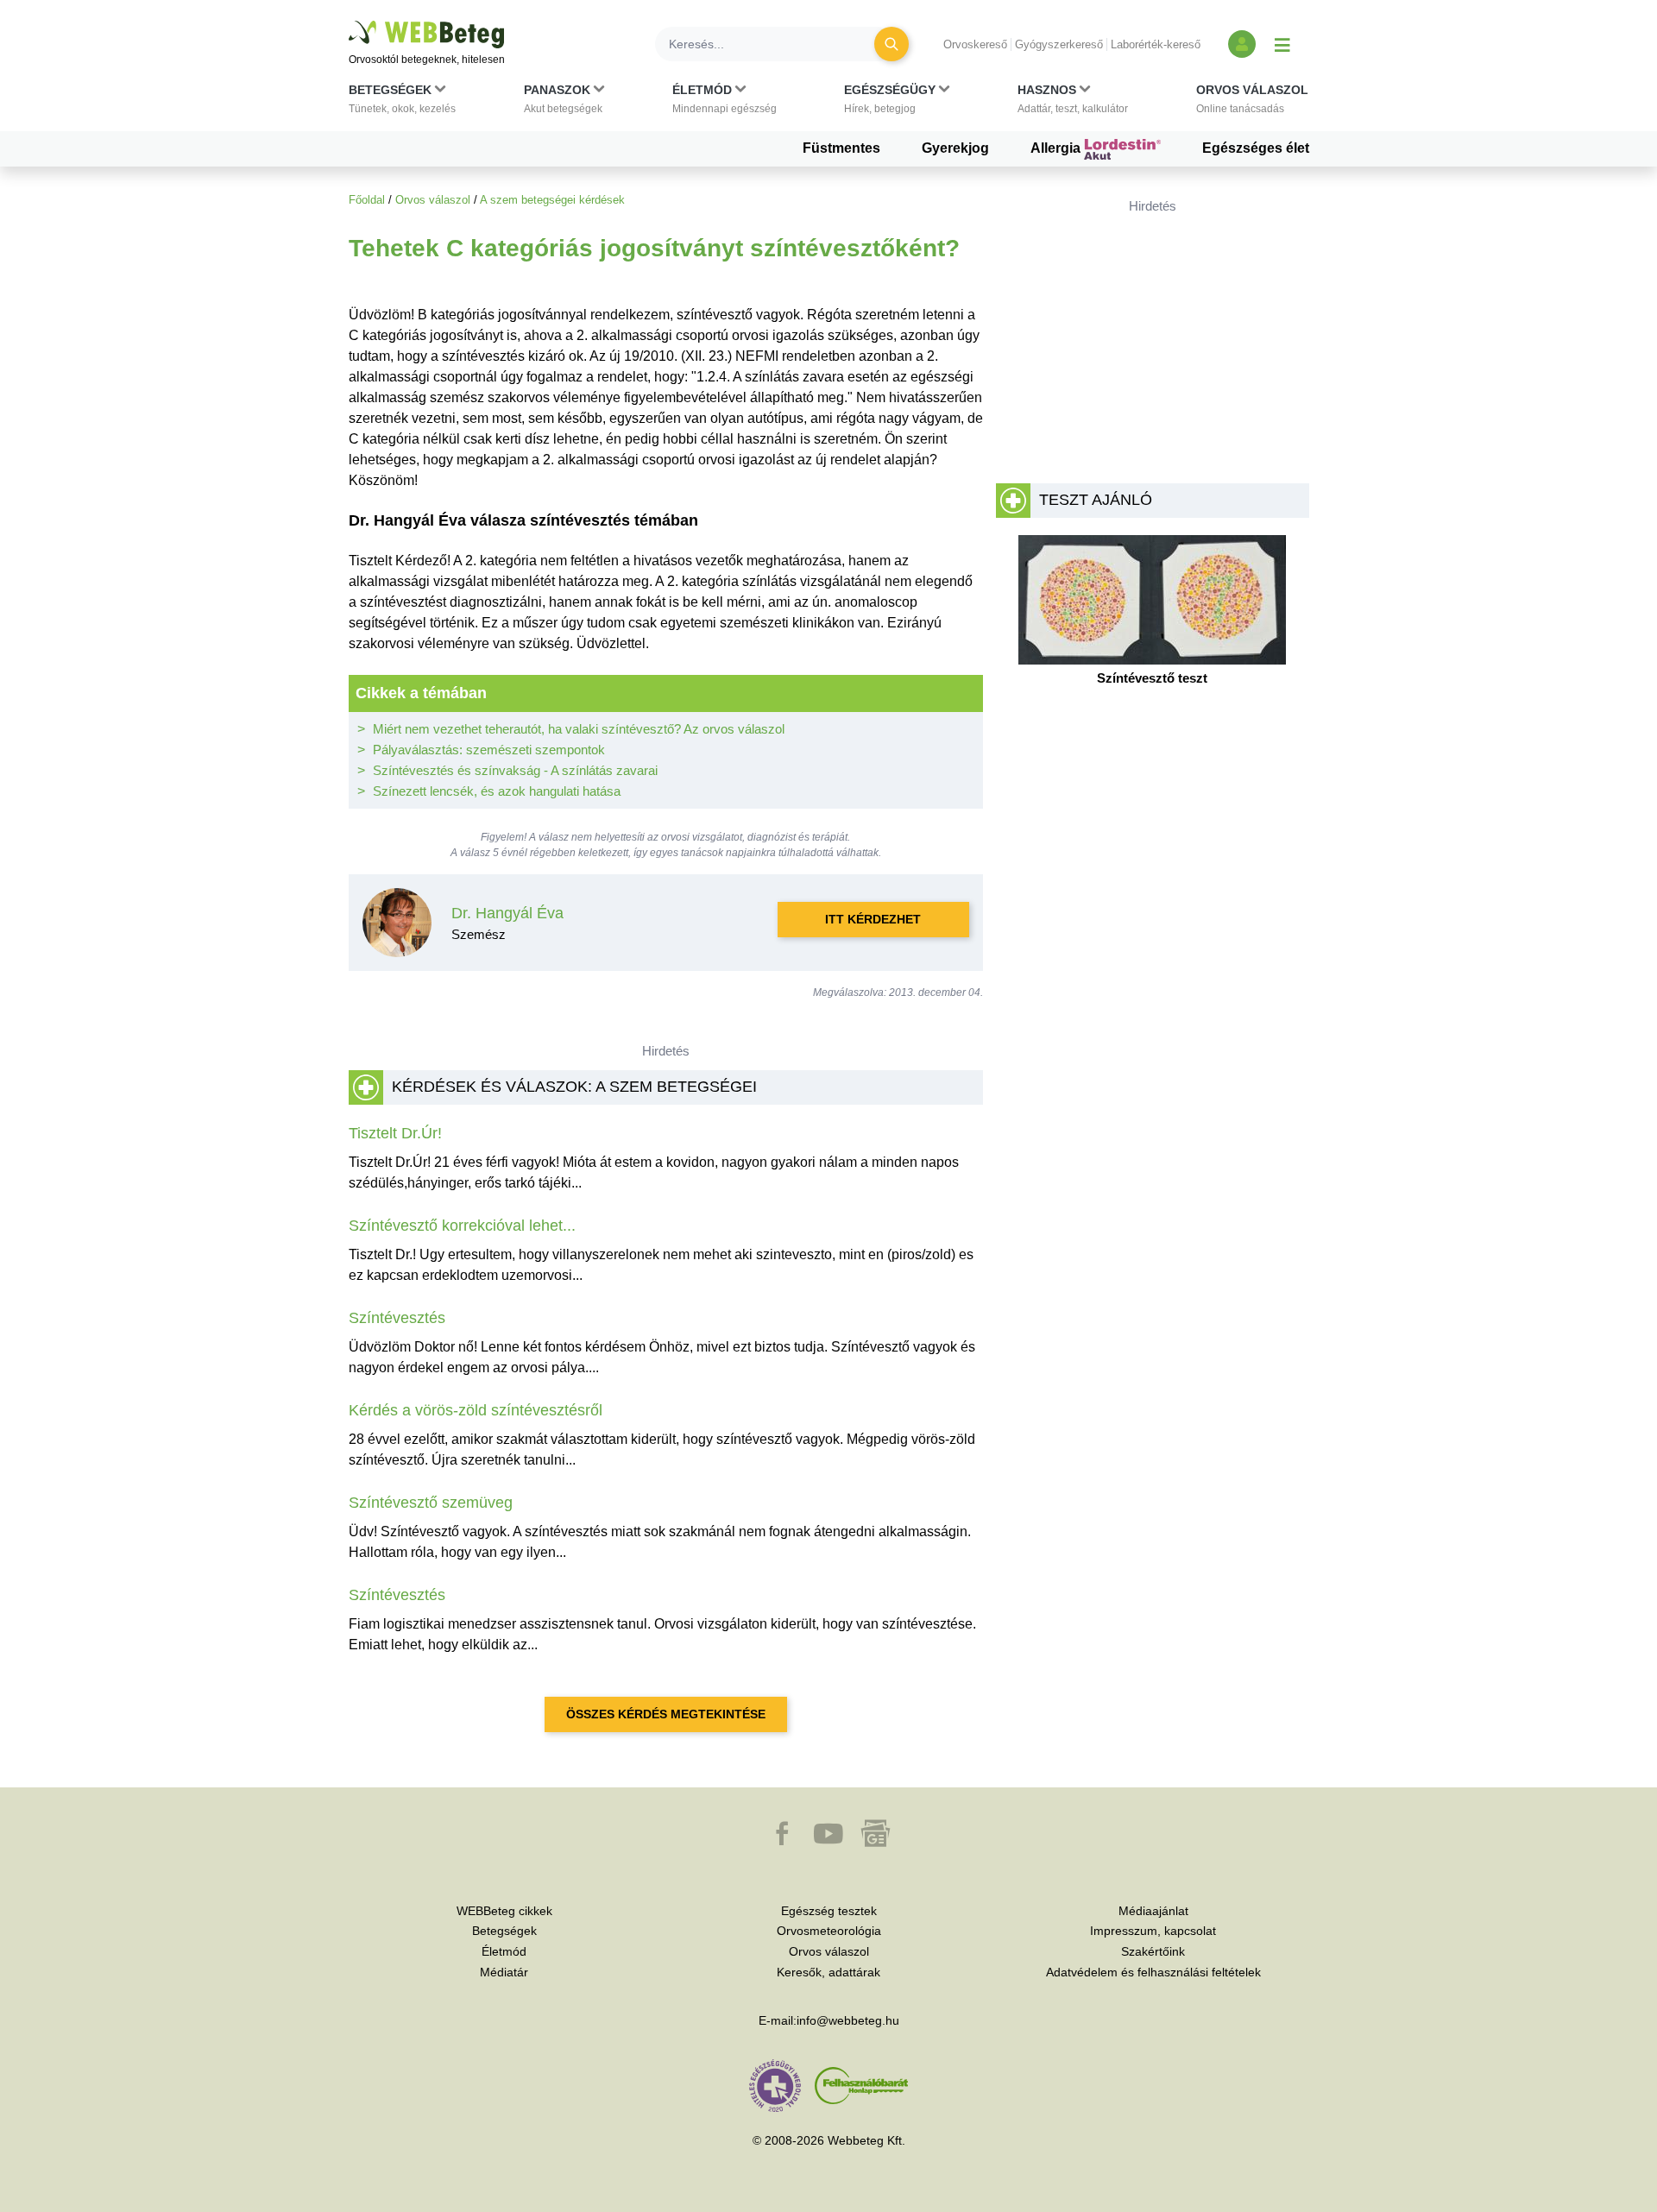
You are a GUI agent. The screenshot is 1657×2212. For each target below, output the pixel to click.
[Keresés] (892, 44)
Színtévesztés (397, 1318)
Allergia (1057, 148)
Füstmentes (841, 148)
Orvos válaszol (433, 200)
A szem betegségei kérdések (552, 200)
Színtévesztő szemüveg (431, 1503)
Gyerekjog (955, 148)
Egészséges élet (1256, 148)
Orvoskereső (975, 44)
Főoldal (367, 200)
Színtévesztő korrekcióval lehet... (462, 1226)
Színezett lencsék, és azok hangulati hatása (497, 791)
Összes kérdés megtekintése (666, 1714)
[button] (402, 103)
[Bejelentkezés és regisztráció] (1242, 44)
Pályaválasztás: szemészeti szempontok (489, 750)
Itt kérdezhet (873, 919)
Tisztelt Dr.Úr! (395, 1133)
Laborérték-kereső (1156, 44)
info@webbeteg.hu (848, 2020)
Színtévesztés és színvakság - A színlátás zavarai (515, 770)
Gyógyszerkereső (1059, 44)
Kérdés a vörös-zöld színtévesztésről (476, 1410)
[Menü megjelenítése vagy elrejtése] (1282, 44)
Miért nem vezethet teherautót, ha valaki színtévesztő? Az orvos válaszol (579, 729)
